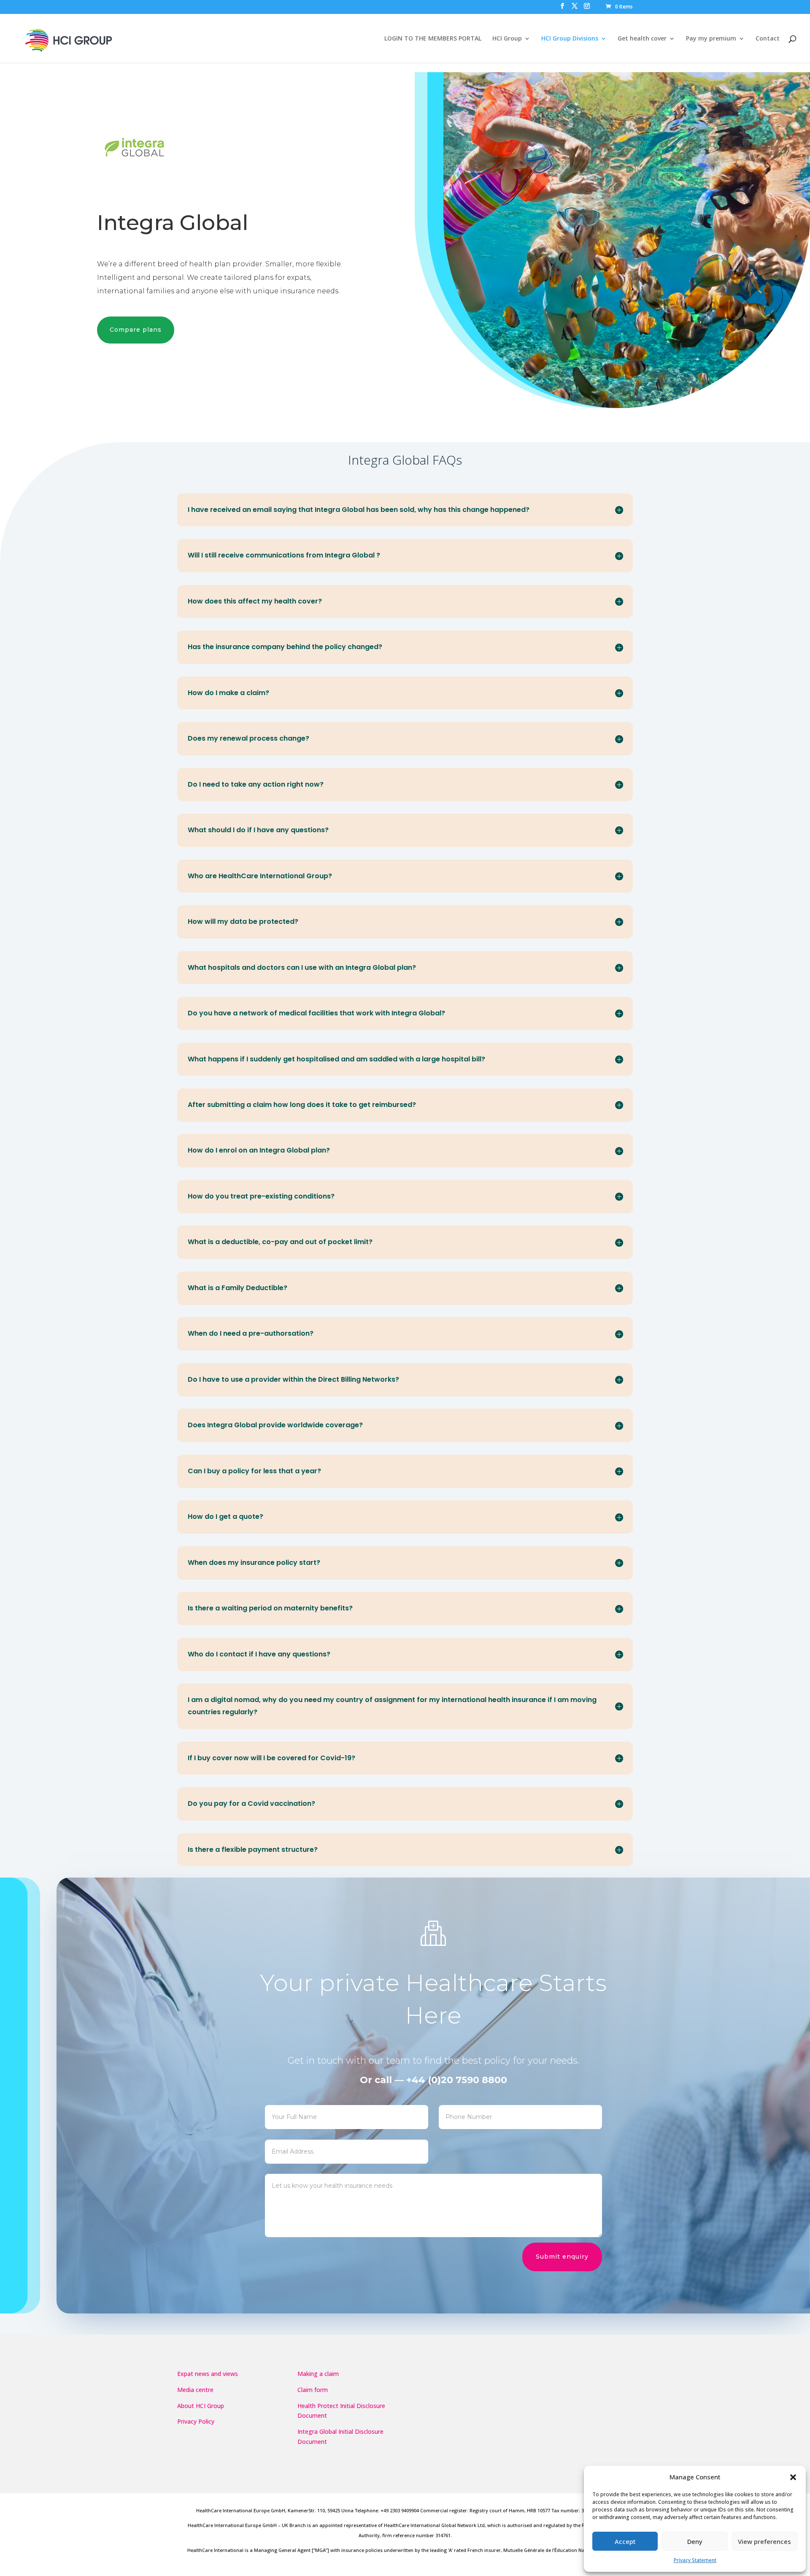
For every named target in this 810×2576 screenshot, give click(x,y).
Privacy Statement (695, 2560)
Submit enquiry (562, 2257)
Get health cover (642, 39)
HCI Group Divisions (570, 39)
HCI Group (507, 39)
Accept (625, 2541)
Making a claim (318, 2374)
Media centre (195, 2390)
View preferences (764, 2541)
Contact (768, 39)
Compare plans (136, 330)
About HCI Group (201, 2406)
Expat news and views (208, 2374)
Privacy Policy (196, 2421)
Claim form (313, 2390)
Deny (695, 2541)
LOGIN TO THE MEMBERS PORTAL (433, 39)
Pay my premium (711, 39)
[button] (793, 2477)
